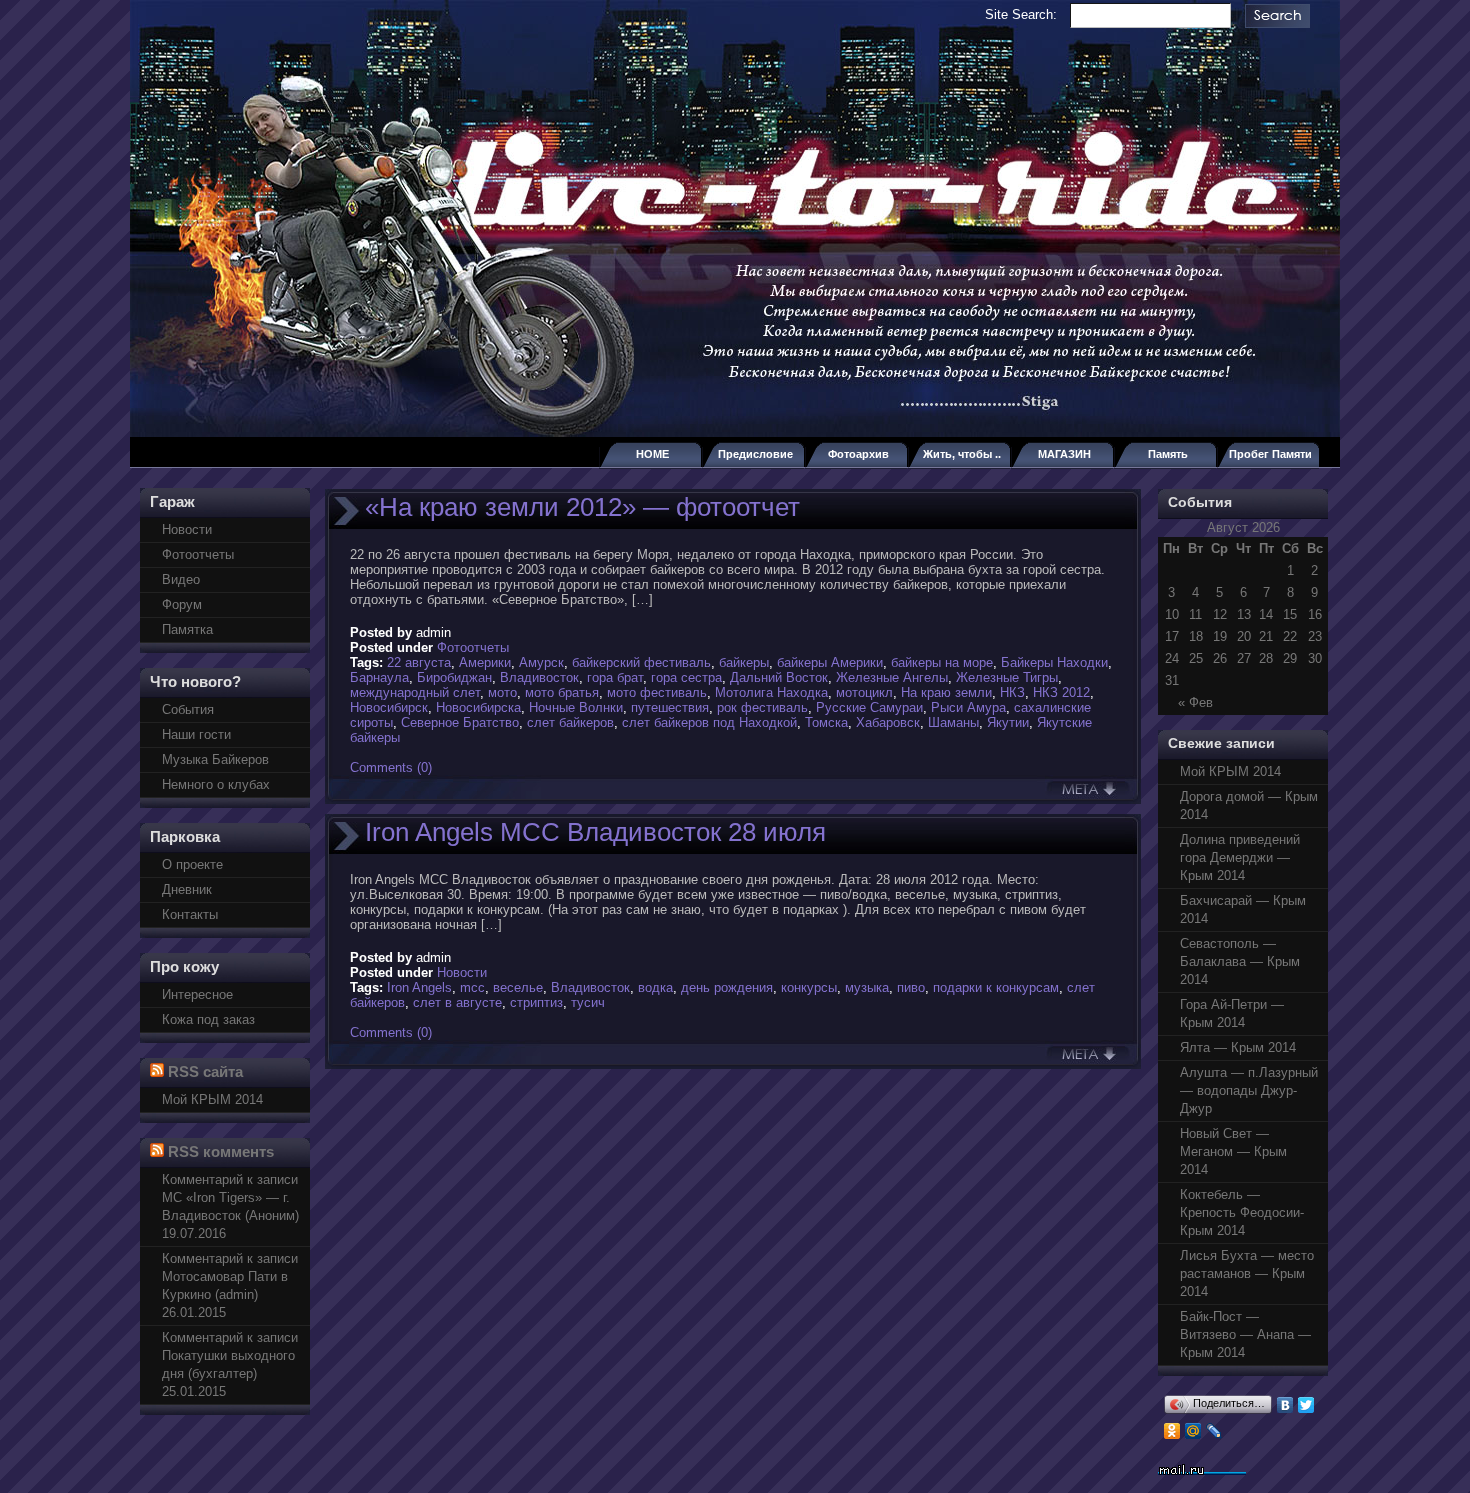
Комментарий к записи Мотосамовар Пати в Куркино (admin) (230, 1276)
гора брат (615, 677)
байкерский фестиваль (641, 662)
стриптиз (536, 1002)
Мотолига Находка (771, 692)
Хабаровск (888, 722)
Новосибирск (389, 707)
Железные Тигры (1007, 677)
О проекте (192, 864)
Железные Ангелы (892, 677)
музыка (867, 987)
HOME (652, 454)
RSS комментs (221, 1151)
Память (1168, 454)
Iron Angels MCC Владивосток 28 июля (595, 832)
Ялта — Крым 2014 (1238, 1047)
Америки (485, 662)
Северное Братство (460, 722)
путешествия (670, 707)
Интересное (197, 994)
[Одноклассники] (1172, 1431)
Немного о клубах (216, 784)
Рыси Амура (968, 707)
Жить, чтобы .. (962, 454)
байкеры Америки (830, 662)
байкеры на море (942, 662)
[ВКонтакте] (1285, 1405)
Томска (826, 722)
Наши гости (196, 734)
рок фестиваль (762, 707)
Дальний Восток (779, 677)
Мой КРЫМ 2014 (212, 1099)
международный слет (415, 692)
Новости (187, 529)
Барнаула (379, 677)
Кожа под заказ (208, 1019)
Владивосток (539, 677)
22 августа (419, 662)
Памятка (187, 629)
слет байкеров (570, 722)
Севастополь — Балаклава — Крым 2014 (1240, 961)
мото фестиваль (657, 692)
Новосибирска (478, 707)
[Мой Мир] (1193, 1431)
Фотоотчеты (198, 554)
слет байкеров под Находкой (709, 722)
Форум (182, 604)
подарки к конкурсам (996, 987)
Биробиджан (454, 677)
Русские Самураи (869, 707)
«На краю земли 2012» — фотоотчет (582, 507)
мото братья (562, 692)
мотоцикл (864, 692)
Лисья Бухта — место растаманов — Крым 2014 (1247, 1273)
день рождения (727, 987)
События (188, 709)
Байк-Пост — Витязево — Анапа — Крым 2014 (1245, 1334)
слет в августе (457, 1002)
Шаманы (953, 722)
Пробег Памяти (1270, 454)
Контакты (190, 914)
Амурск (541, 662)
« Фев (1195, 702)
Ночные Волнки (576, 707)
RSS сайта (205, 1071)
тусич (588, 1002)
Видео (181, 579)
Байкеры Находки (1054, 662)
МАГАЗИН (1064, 454)
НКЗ (1012, 692)
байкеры (744, 662)
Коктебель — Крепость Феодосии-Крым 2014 (1242, 1212)
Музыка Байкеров (215, 759)
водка (655, 987)
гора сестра (686, 677)
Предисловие (755, 454)
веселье (518, 987)
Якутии (1008, 722)
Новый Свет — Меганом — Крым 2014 (1233, 1151)
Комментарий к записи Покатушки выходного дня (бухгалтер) (230, 1355)
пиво (911, 987)
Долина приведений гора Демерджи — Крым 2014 (1240, 857)
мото (502, 692)
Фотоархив (858, 454)
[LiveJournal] (1214, 1431)
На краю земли (946, 692)
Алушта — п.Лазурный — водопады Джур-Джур (1249, 1090)
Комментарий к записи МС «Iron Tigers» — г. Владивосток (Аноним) (230, 1197)
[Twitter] (1306, 1405)
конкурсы (809, 987)
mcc (472, 987)
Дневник (187, 889)
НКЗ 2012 (1061, 692)
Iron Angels (419, 987)
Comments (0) (391, 767)
